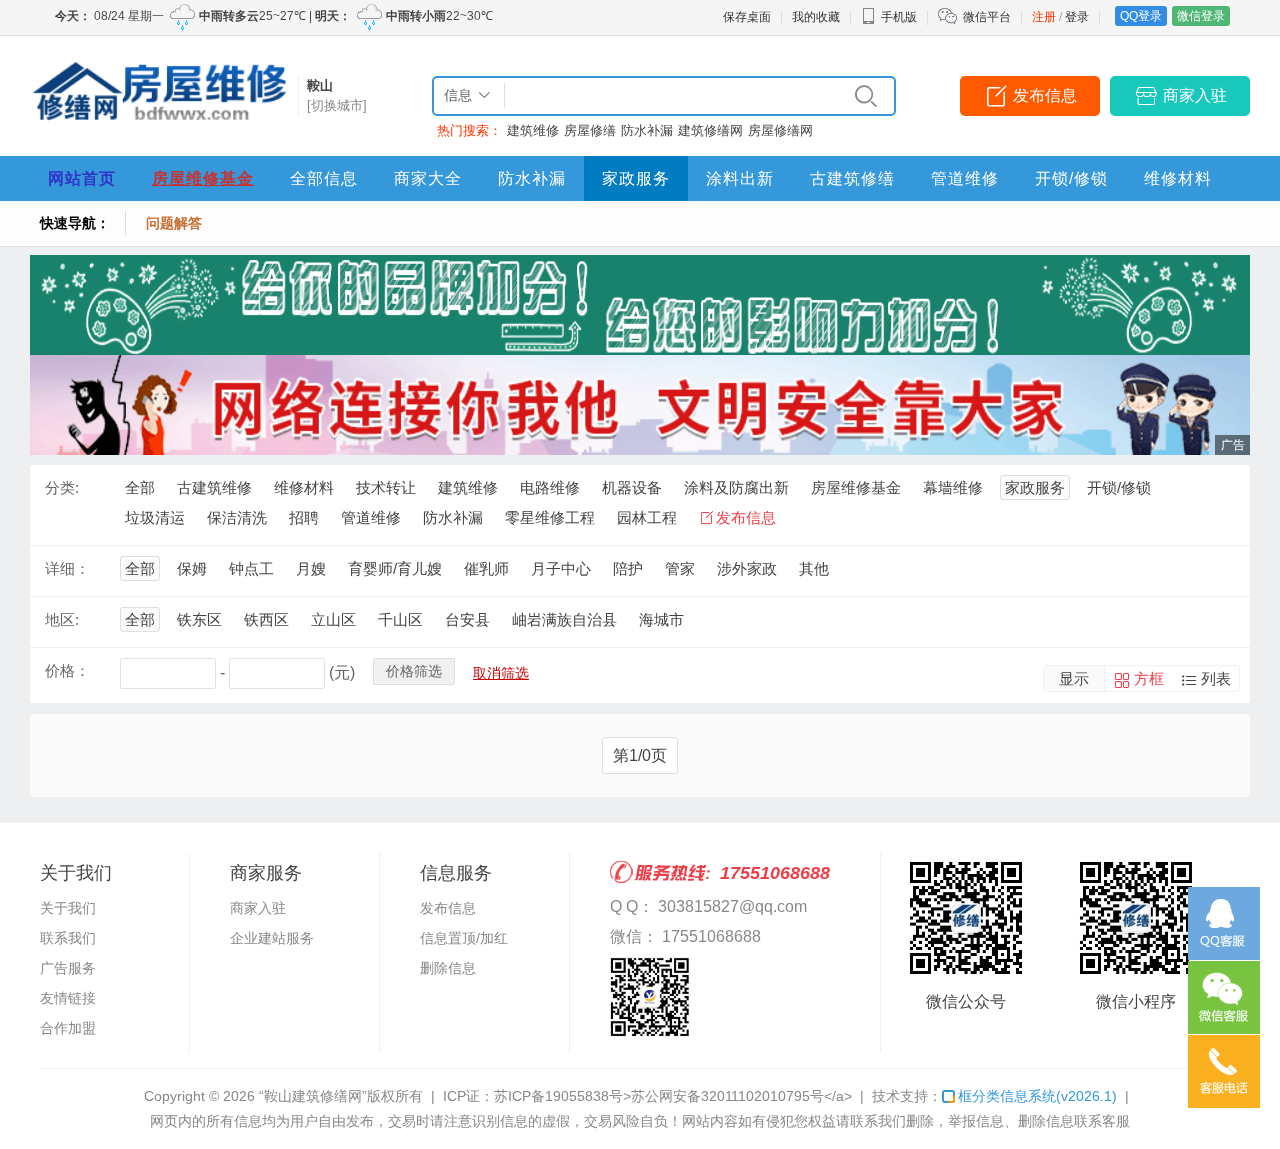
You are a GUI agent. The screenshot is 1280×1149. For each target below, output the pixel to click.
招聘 (304, 517)
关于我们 (68, 908)
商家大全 (428, 178)
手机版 (899, 17)
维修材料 (1178, 178)
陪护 (628, 568)
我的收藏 (816, 17)
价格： (67, 670)
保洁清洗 (237, 517)
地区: (62, 619)
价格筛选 (414, 671)
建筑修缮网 (710, 130)
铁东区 (199, 619)
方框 (1149, 678)
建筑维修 (533, 130)
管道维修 (965, 178)
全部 (140, 487)
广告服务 (68, 968)
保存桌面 (747, 17)
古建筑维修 (214, 487)
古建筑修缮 (852, 178)
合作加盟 (68, 1028)
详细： (67, 568)
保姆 (192, 568)
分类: (62, 487)
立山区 (333, 619)
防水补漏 (647, 130)
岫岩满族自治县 (564, 619)
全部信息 (324, 178)
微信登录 (1201, 16)
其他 (814, 568)
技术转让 (386, 487)
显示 (1074, 678)
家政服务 (636, 178)
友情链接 (68, 998)
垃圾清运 (155, 517)
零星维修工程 (550, 517)
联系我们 (68, 938)
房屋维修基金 (203, 178)
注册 (1044, 17)
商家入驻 (1195, 95)
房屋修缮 (590, 130)
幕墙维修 (953, 487)
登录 (1077, 17)
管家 (680, 568)
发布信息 (1045, 95)
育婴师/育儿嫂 (395, 568)
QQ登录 (1141, 16)
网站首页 (82, 178)
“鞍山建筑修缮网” (313, 1096)
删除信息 (448, 968)
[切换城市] (337, 105)
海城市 (661, 619)
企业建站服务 (272, 938)
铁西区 (266, 619)
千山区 (400, 619)
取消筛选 (501, 673)
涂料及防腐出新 (736, 487)
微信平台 (987, 17)
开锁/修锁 (1071, 178)
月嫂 (311, 568)
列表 (1216, 678)
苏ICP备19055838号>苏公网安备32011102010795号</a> (673, 1096)
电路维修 (550, 487)
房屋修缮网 (780, 130)
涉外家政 (747, 568)
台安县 (467, 619)
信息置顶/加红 (464, 938)
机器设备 (632, 487)
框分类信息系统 (1037, 1096)
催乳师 (486, 568)
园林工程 (647, 517)
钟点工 (251, 568)
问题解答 (174, 223)
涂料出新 (740, 178)
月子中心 (561, 568)
